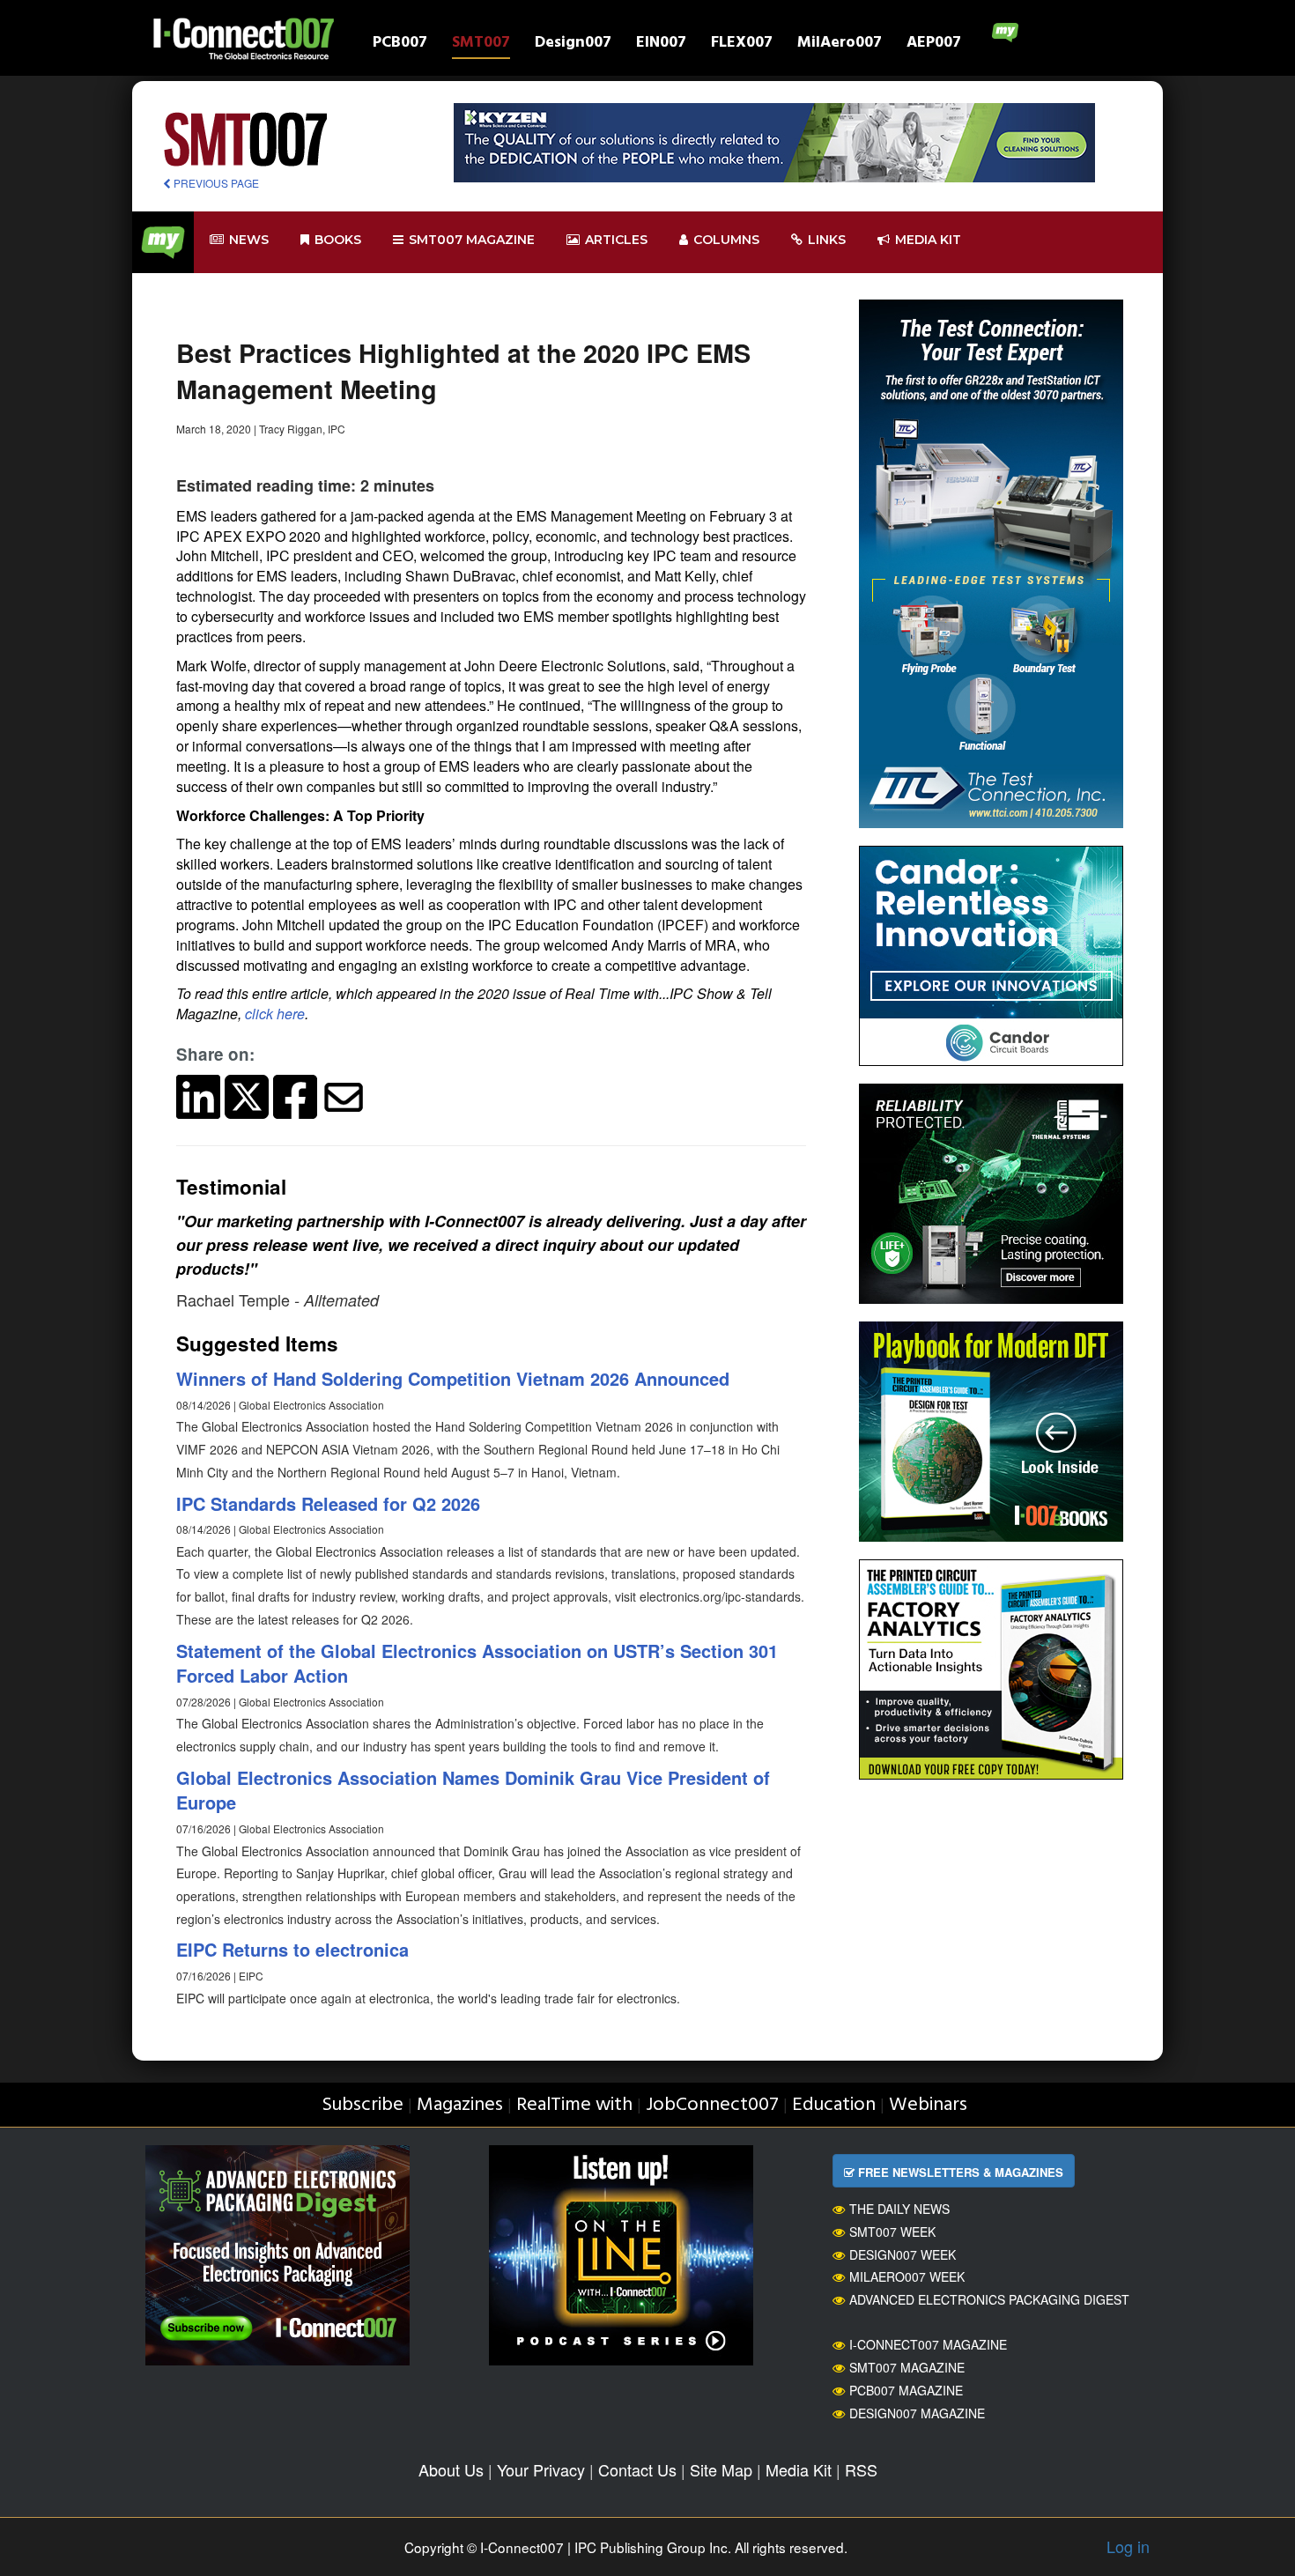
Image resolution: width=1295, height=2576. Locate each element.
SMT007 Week (892, 2232)
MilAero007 (840, 44)
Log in (1128, 2546)
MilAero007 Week (907, 2276)
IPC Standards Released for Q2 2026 (328, 1503)
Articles (616, 240)
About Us (451, 2469)
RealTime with (574, 2105)
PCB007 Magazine (906, 2390)
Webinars (928, 2105)
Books (338, 240)
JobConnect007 (712, 2105)
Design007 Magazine (917, 2413)
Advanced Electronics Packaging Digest (989, 2299)
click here (275, 1014)
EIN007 (661, 44)
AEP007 (934, 44)
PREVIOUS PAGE (215, 183)
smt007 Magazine (472, 240)
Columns (726, 240)
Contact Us (637, 2469)
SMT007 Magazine (907, 2367)
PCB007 (400, 44)
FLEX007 (742, 44)
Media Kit (799, 2469)
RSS (861, 2469)
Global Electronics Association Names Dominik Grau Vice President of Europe (473, 1790)
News (249, 240)
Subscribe (363, 2105)
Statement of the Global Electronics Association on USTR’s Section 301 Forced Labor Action (477, 1663)
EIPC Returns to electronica (292, 1949)
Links (827, 240)
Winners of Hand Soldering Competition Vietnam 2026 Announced (453, 1378)
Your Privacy (541, 2469)
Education (834, 2105)
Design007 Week (903, 2254)
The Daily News (899, 2209)
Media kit (928, 240)
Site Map (721, 2469)
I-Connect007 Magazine (928, 2344)
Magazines (460, 2105)
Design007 (573, 44)
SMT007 (481, 44)
